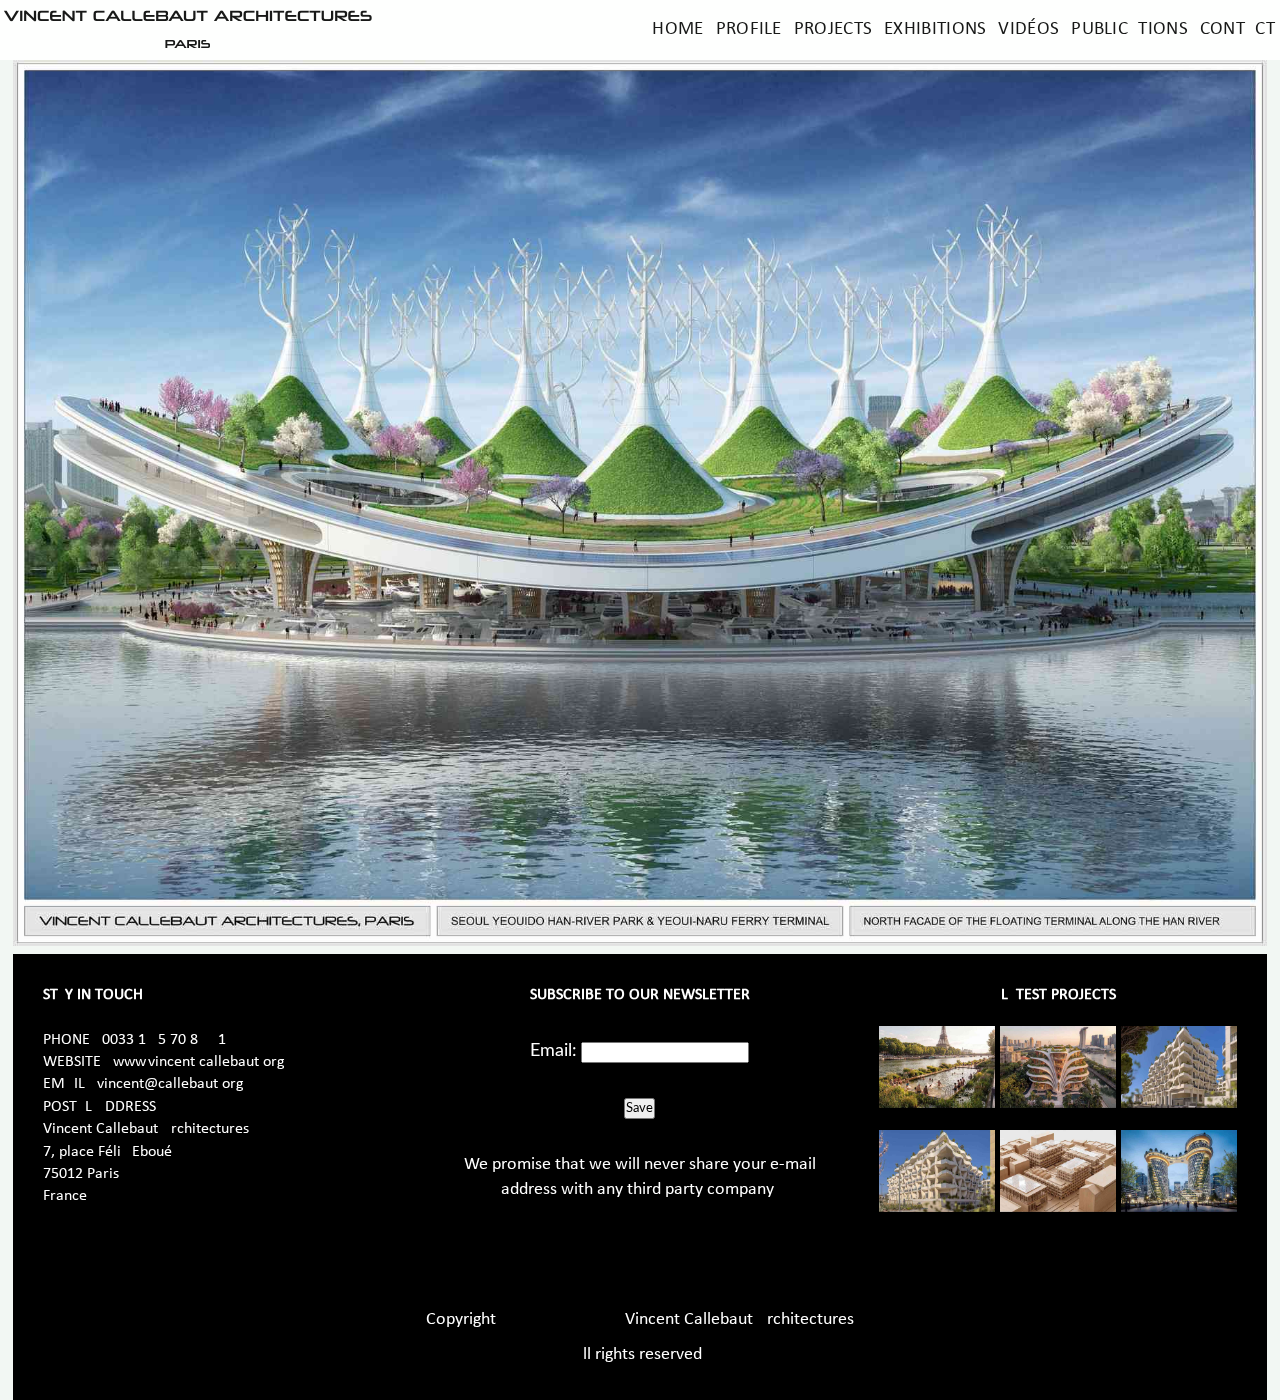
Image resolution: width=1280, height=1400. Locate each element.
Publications (1129, 29)
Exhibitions (935, 29)
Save (639, 1108)
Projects (833, 29)
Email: (553, 1051)
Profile (749, 29)
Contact (1237, 29)
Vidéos (1028, 29)
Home (677, 29)
